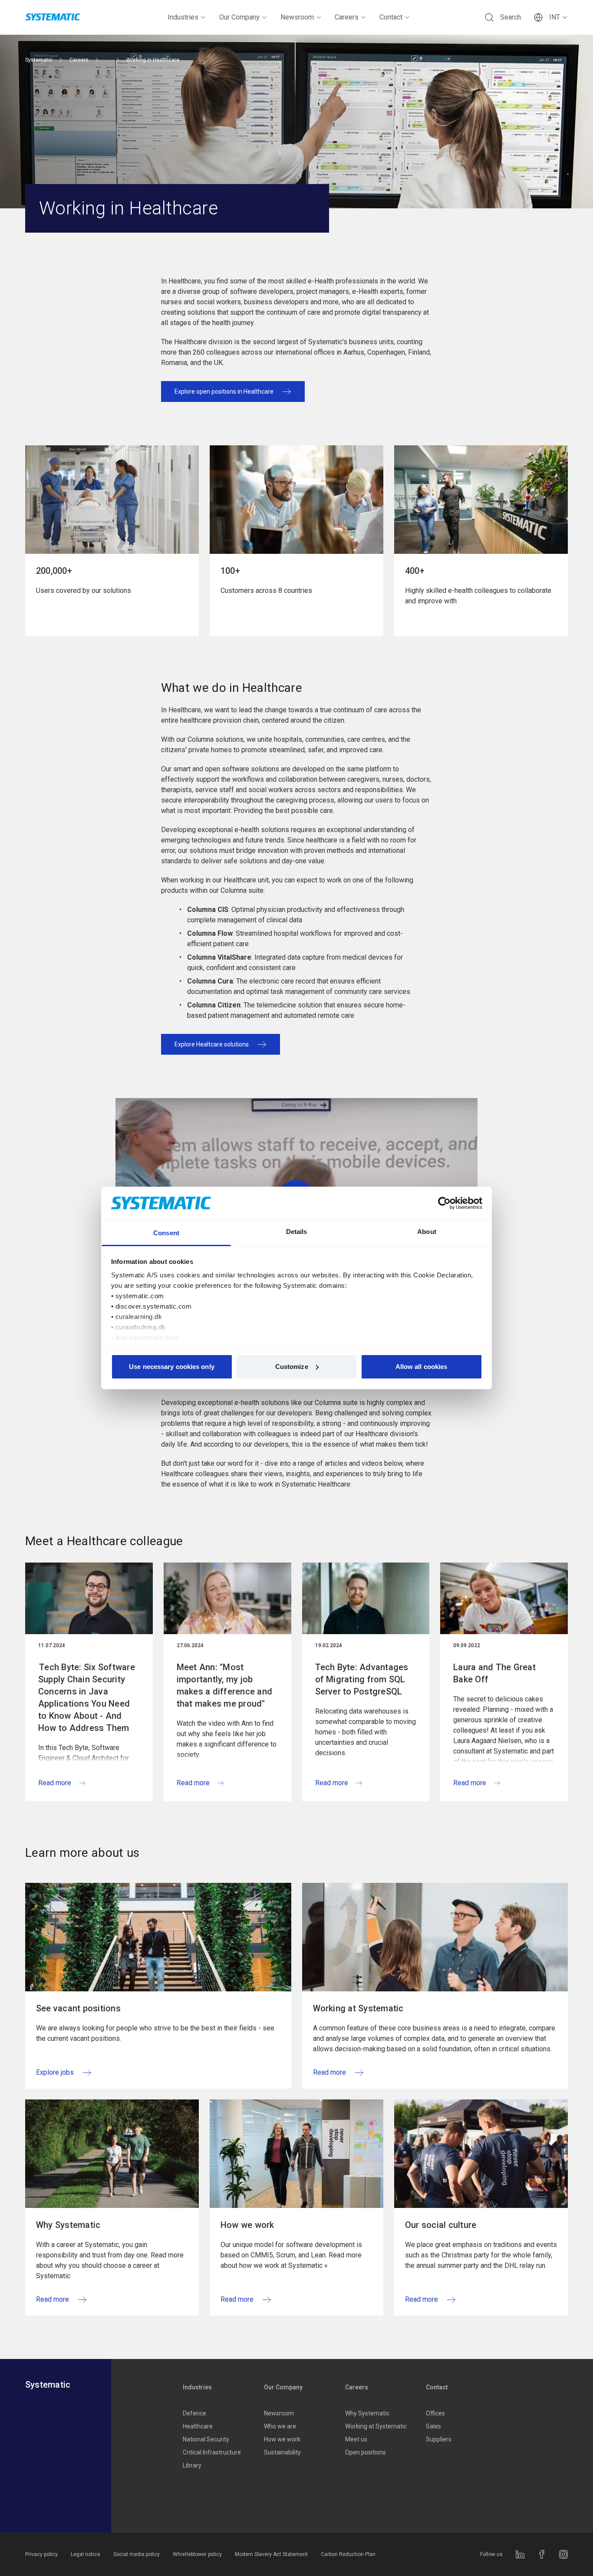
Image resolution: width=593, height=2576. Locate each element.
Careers (347, 17)
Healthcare (198, 2426)
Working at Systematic (376, 2426)
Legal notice (86, 2554)
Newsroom (297, 17)
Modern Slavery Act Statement (271, 2554)
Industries (183, 17)
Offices (435, 2413)
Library (192, 2465)
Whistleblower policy (197, 2554)
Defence (194, 2413)
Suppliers (439, 2439)
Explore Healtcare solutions (212, 1044)
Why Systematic (367, 2413)
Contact (391, 17)
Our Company (239, 17)
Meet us (356, 2439)
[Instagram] (563, 2554)
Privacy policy (41, 2554)
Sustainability (282, 2452)
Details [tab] (297, 1232)
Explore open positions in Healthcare (224, 391)
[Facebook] (542, 2554)
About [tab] (427, 1232)
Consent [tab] (166, 1233)
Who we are (280, 2426)
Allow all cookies (422, 1367)
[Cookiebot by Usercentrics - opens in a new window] (444, 1203)
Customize (292, 1367)
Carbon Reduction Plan (348, 2554)
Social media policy (137, 2554)
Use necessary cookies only (172, 1367)
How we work (282, 2439)
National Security (206, 2439)
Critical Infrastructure (212, 2452)
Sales (433, 2426)
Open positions (366, 2452)
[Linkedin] (520, 2554)
